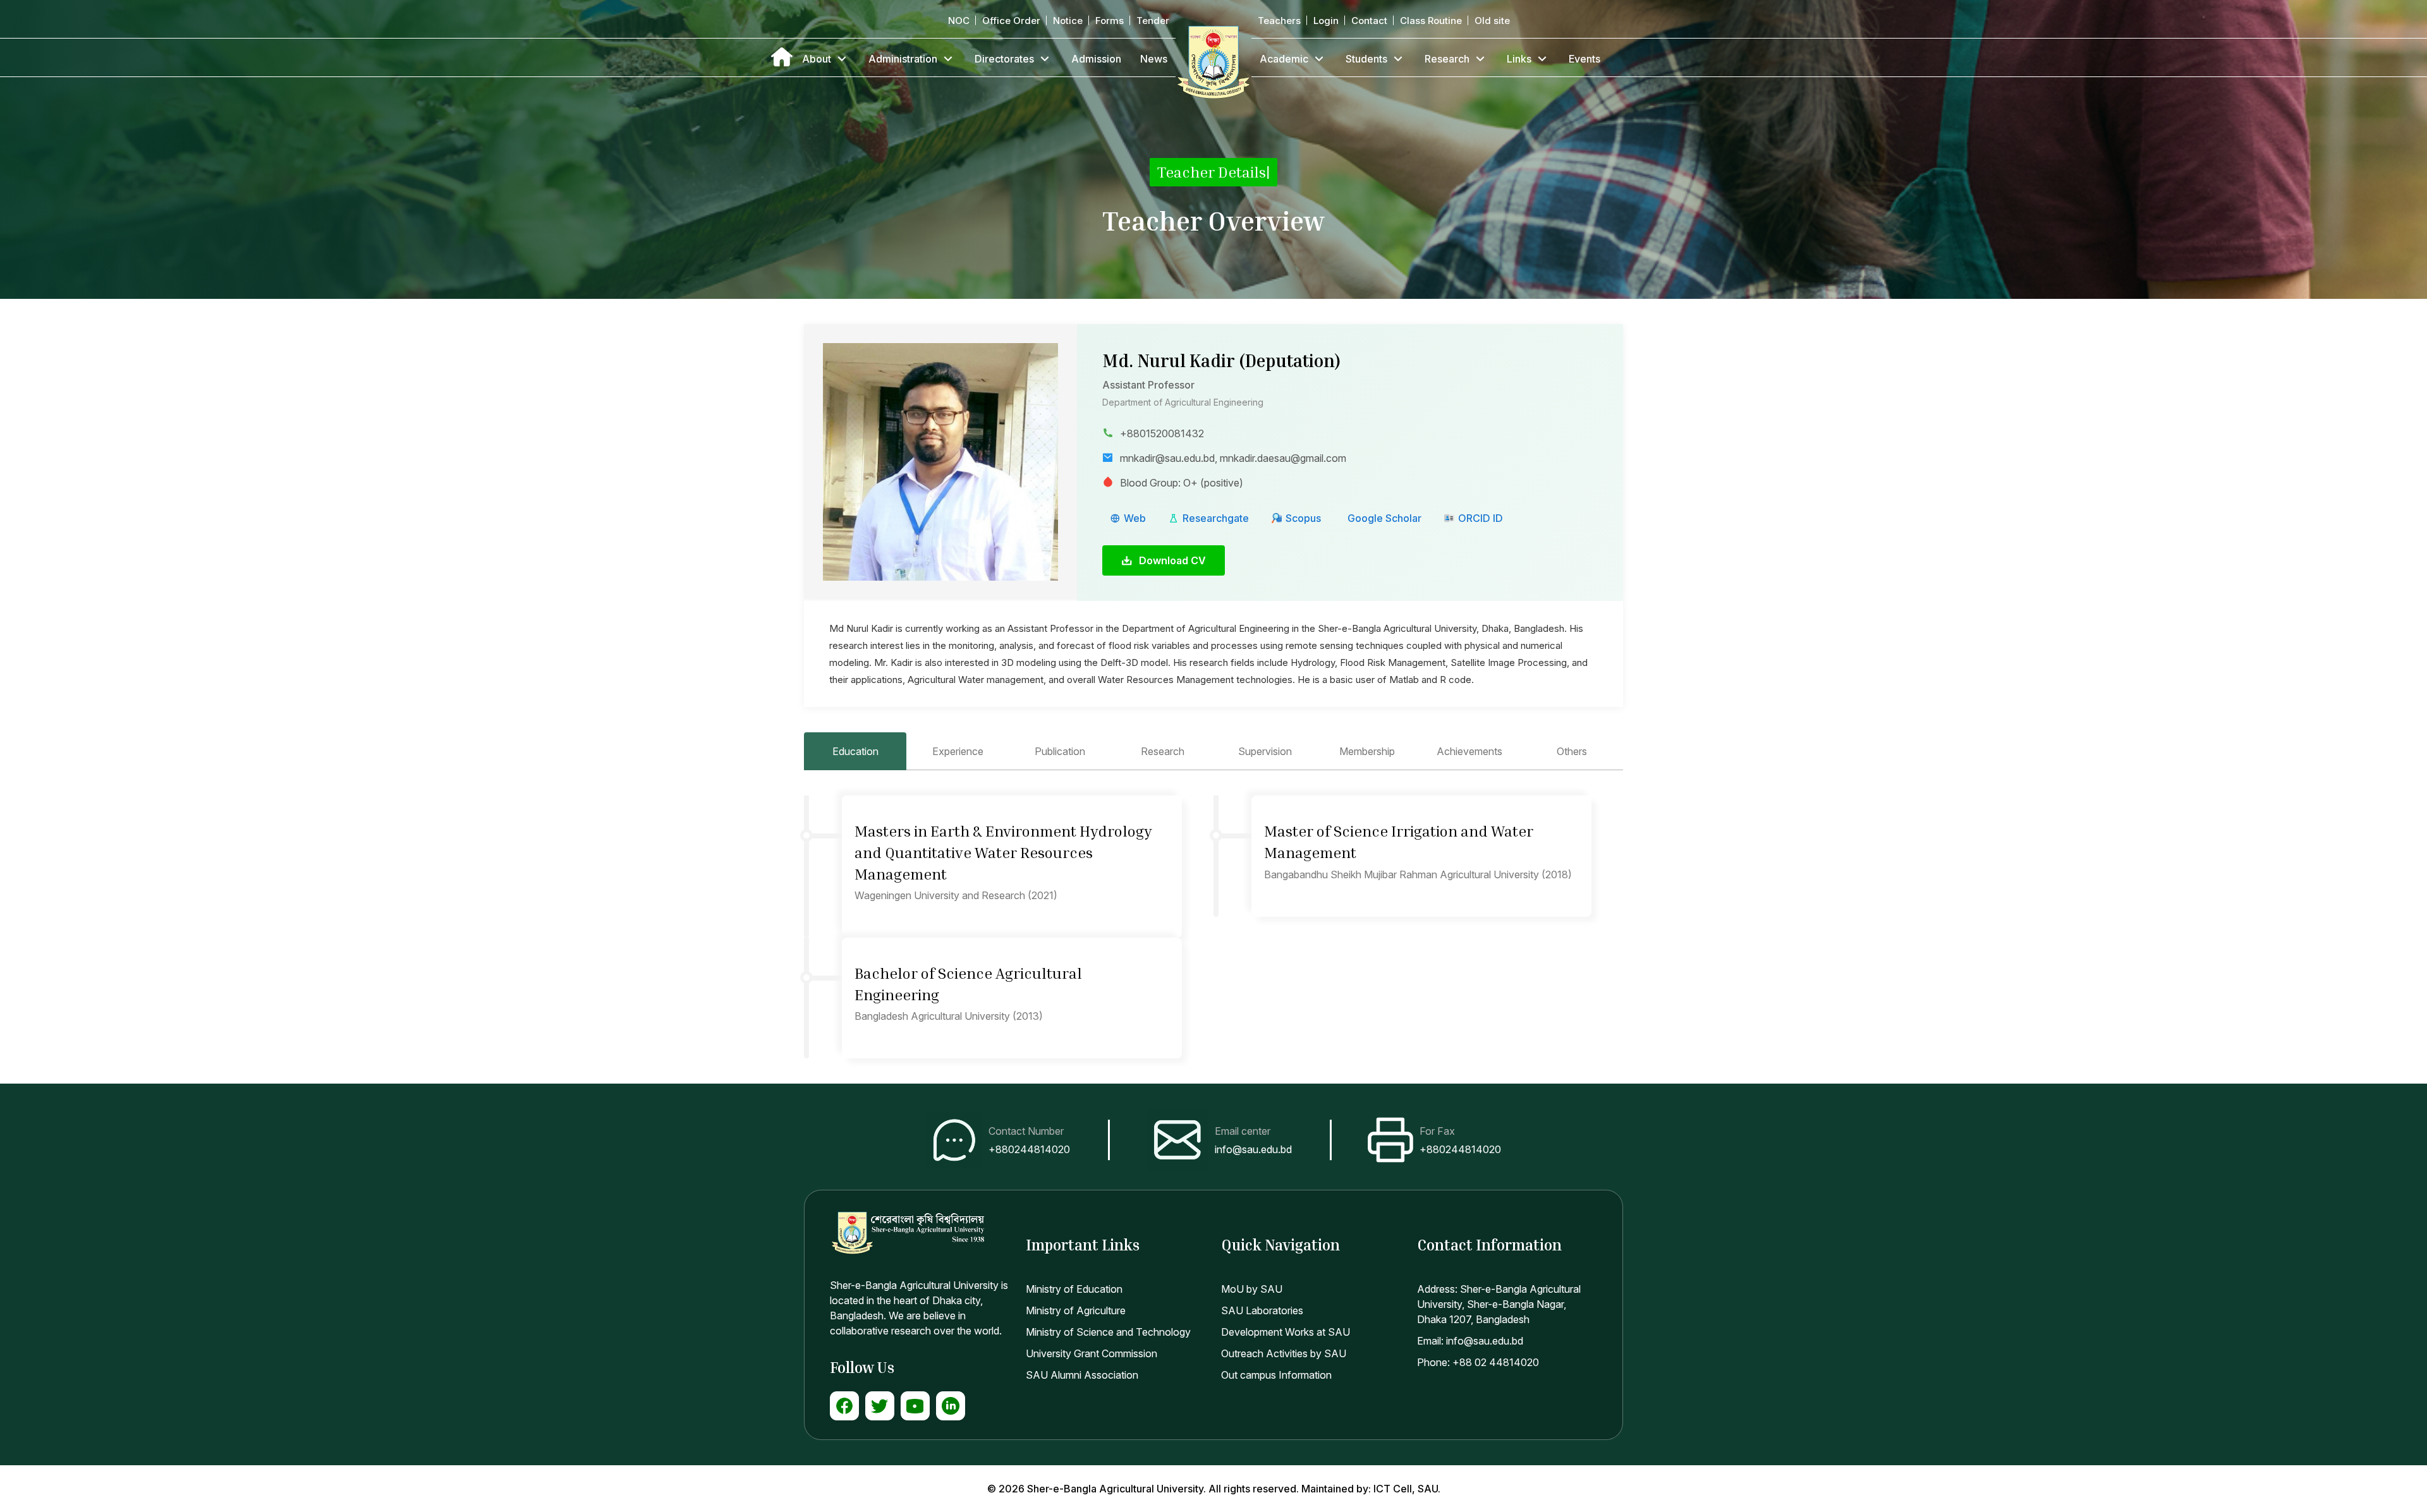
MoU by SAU (1252, 1289)
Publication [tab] (1060, 751)
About (817, 59)
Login (1326, 21)
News (1154, 59)
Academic (1284, 59)
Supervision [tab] (1265, 751)
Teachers (1279, 21)
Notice (1068, 21)
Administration (903, 59)
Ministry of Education (1074, 1289)
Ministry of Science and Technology (1108, 1332)
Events (1585, 59)
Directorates (1004, 59)
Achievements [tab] (1469, 751)
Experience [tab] (958, 751)
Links (1519, 59)
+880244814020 (1029, 1149)
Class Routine (1431, 21)
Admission (1096, 59)
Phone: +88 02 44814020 (1478, 1362)
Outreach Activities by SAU (1284, 1353)
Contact (1369, 21)
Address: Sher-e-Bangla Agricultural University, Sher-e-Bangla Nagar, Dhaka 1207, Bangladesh (1499, 1304)
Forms (1110, 21)
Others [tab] (1572, 751)
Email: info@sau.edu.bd (1470, 1341)
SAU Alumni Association (1082, 1375)
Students (1366, 59)
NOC (959, 21)
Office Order (1011, 21)
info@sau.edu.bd (1253, 1149)
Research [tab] (1163, 751)
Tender (1153, 21)
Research (1447, 59)
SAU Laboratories (1262, 1310)
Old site (1492, 21)
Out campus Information (1276, 1375)
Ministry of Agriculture (1076, 1310)
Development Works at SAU (1286, 1332)
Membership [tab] (1367, 751)
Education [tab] (855, 751)
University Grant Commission (1092, 1353)
